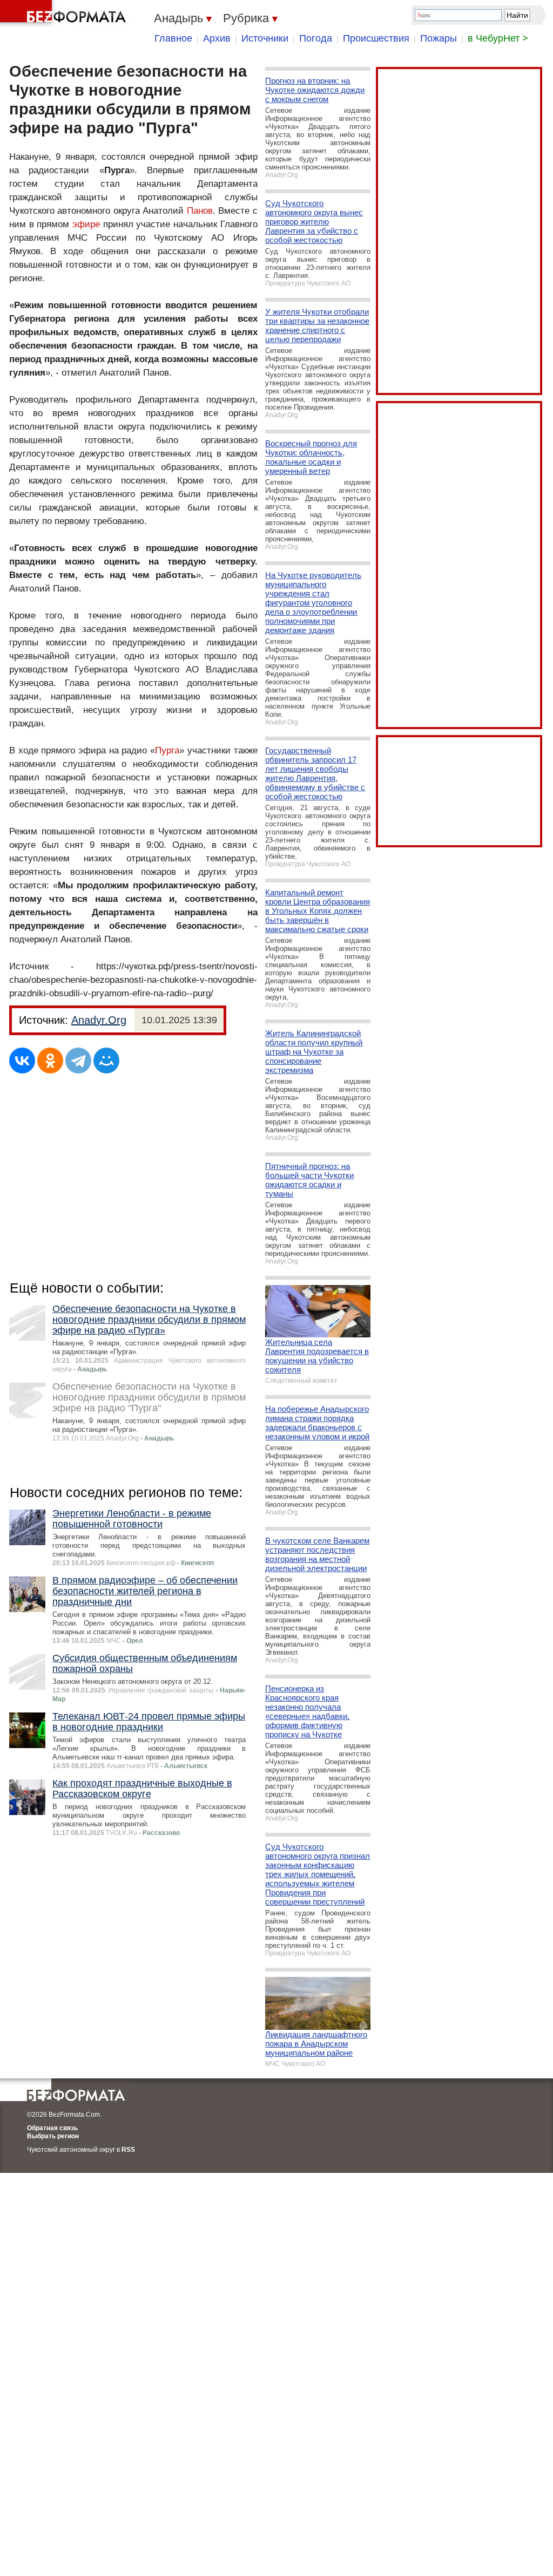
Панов (200, 211)
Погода (316, 38)
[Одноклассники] (50, 1061)
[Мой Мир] (106, 1061)
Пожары (439, 38)
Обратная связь (52, 2128)
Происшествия (376, 38)
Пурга (167, 750)
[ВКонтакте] (22, 1061)
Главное (173, 38)
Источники (265, 38)
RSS (128, 2150)
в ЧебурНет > (498, 38)
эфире (86, 224)
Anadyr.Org (99, 1020)
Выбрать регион (53, 2136)
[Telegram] (78, 1061)
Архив (217, 38)
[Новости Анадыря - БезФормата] (65, 13)
